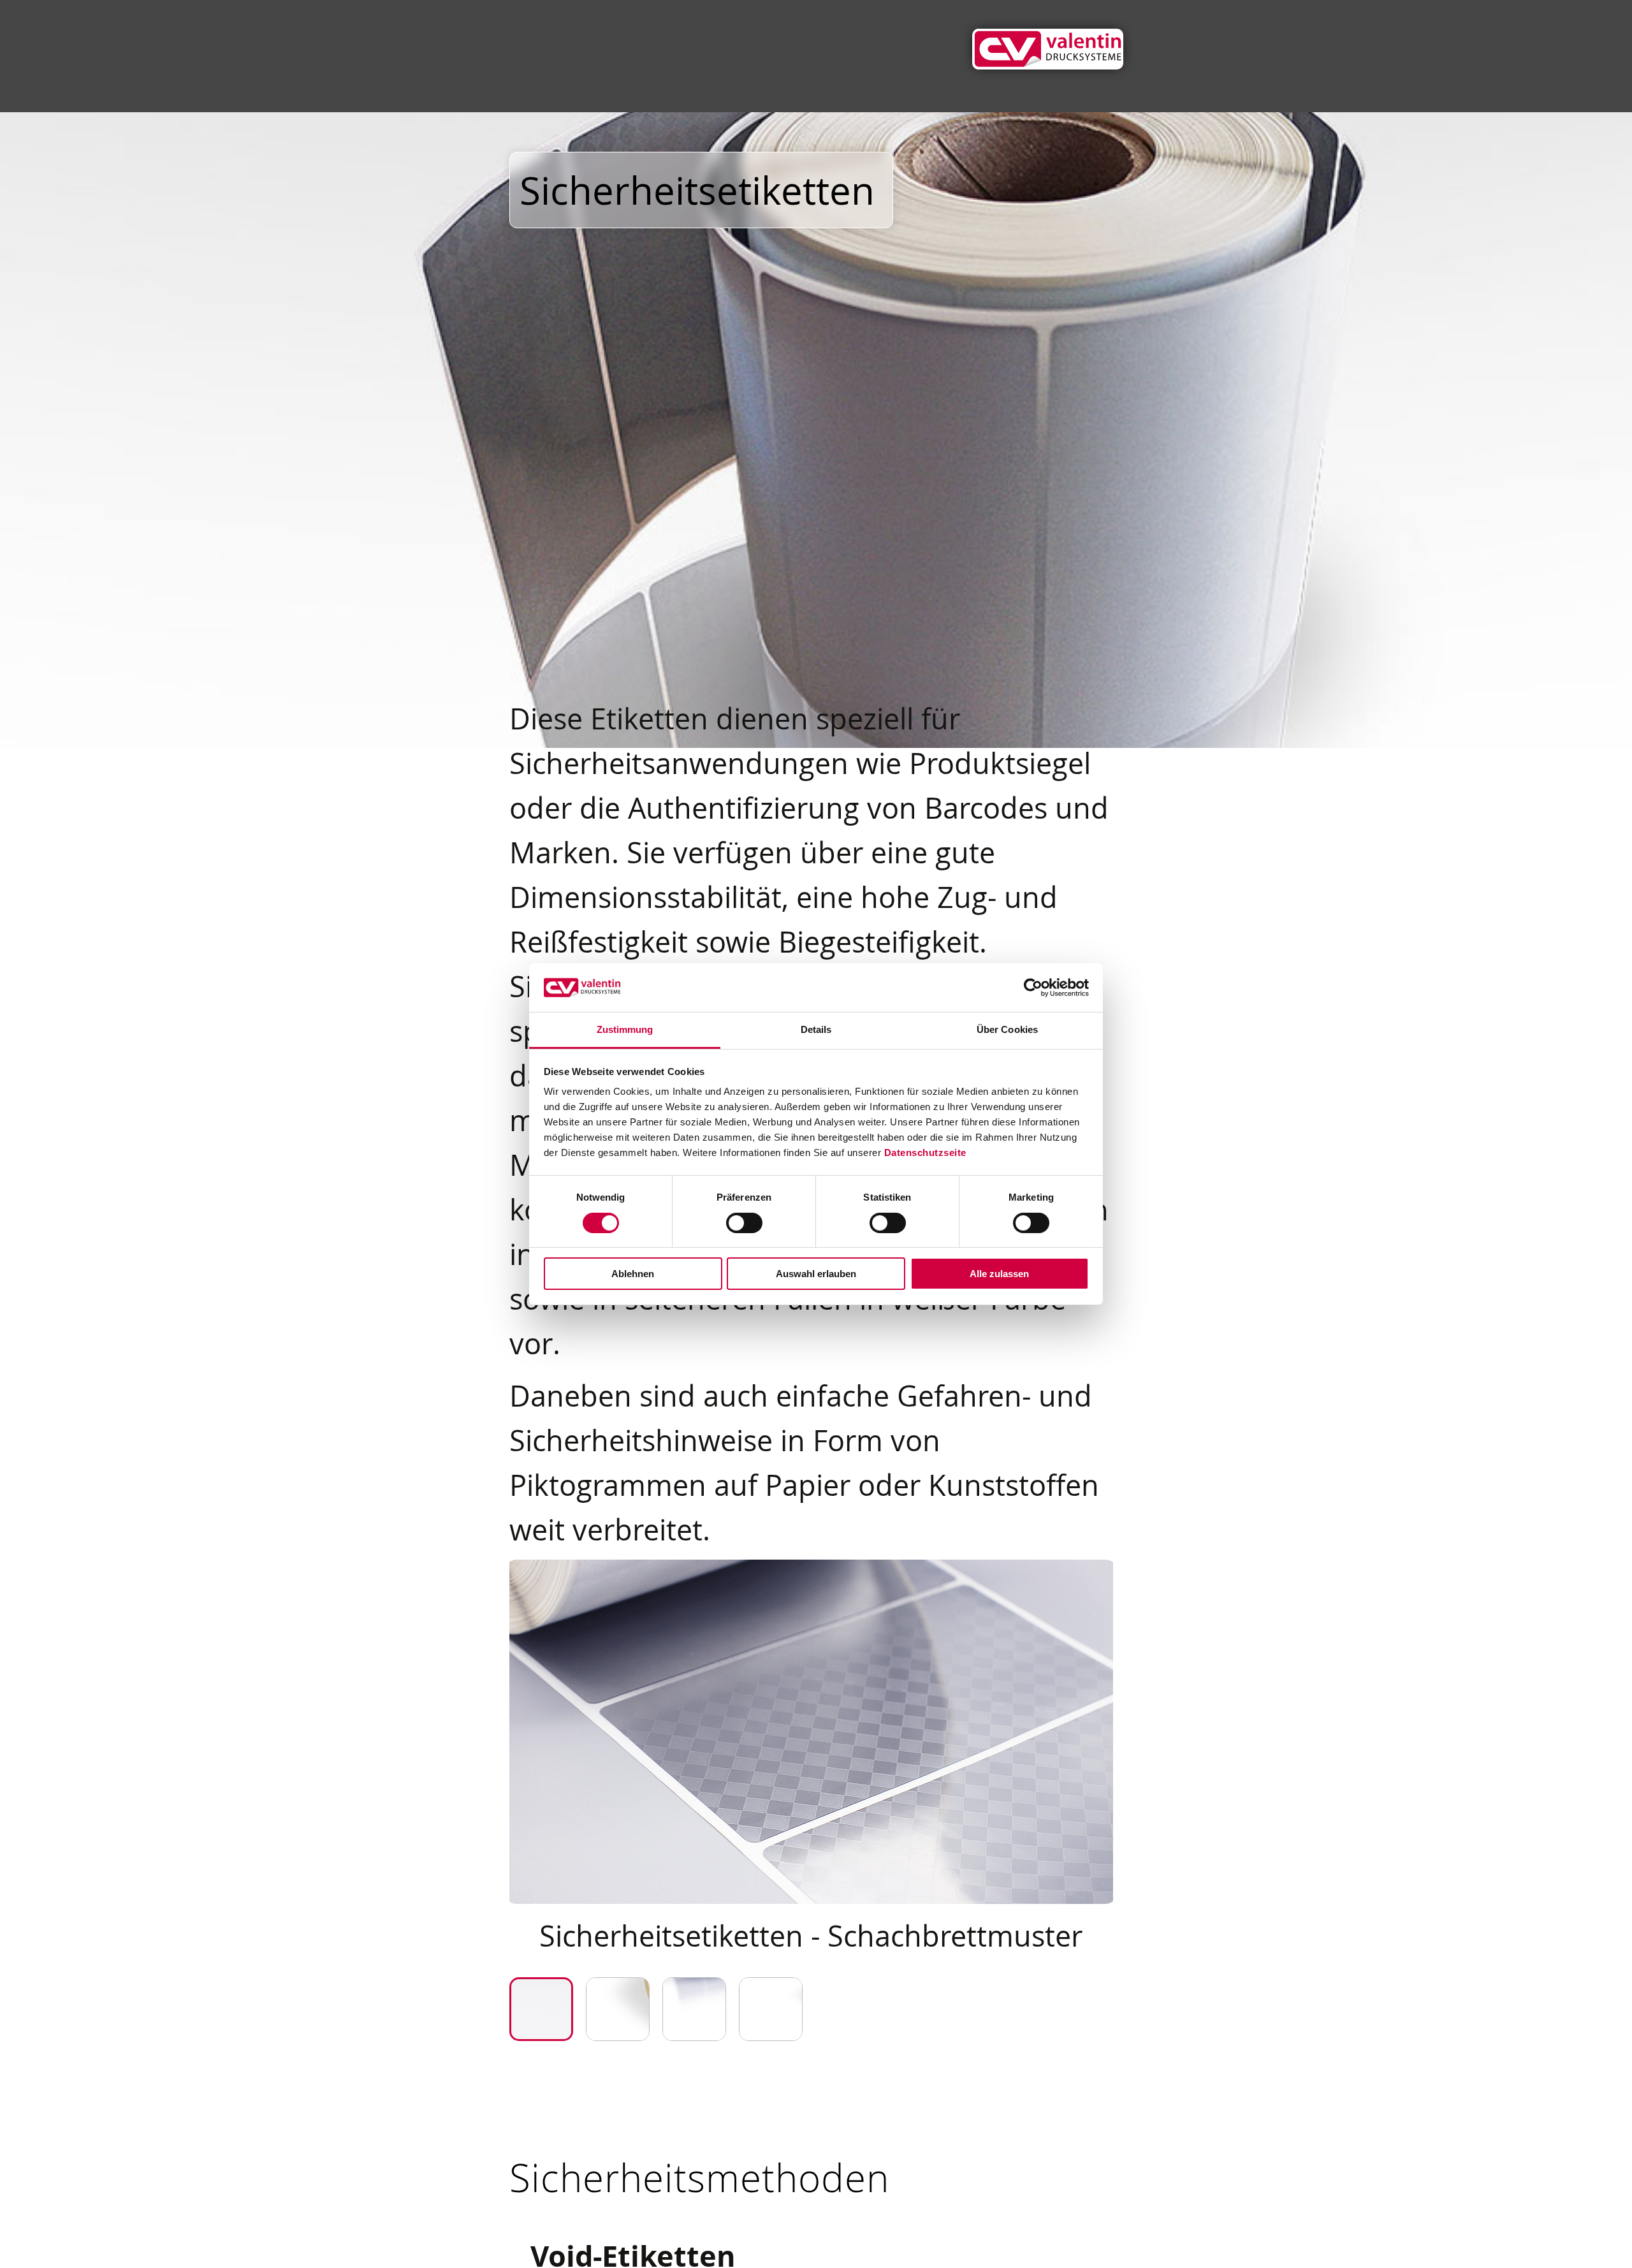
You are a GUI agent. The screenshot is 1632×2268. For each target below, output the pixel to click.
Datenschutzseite (925, 1152)
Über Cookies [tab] (1007, 1029)
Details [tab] (816, 1029)
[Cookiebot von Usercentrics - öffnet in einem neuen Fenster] (1033, 988)
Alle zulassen (999, 1274)
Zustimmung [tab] (625, 1029)
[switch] (744, 1223)
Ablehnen (633, 1274)
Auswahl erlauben (816, 1274)
